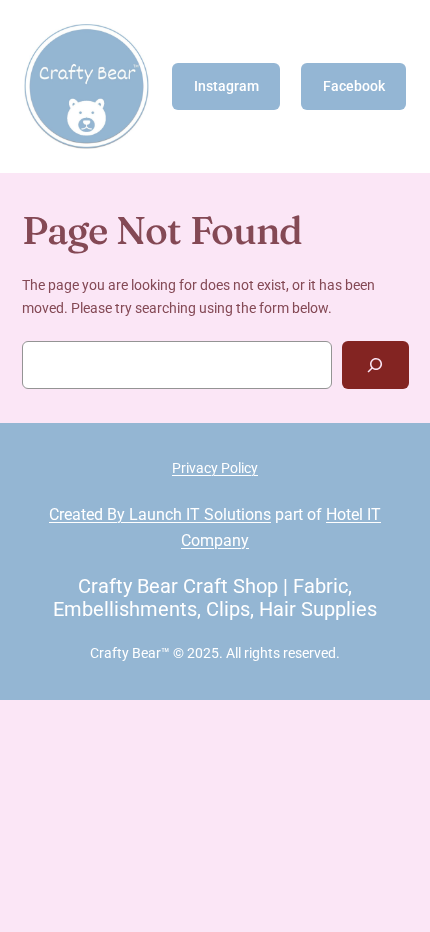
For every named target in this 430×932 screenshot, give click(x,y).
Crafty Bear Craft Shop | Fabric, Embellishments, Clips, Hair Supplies (215, 597)
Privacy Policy (215, 468)
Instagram (226, 86)
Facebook (354, 86)
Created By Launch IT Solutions (160, 514)
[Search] (375, 364)
